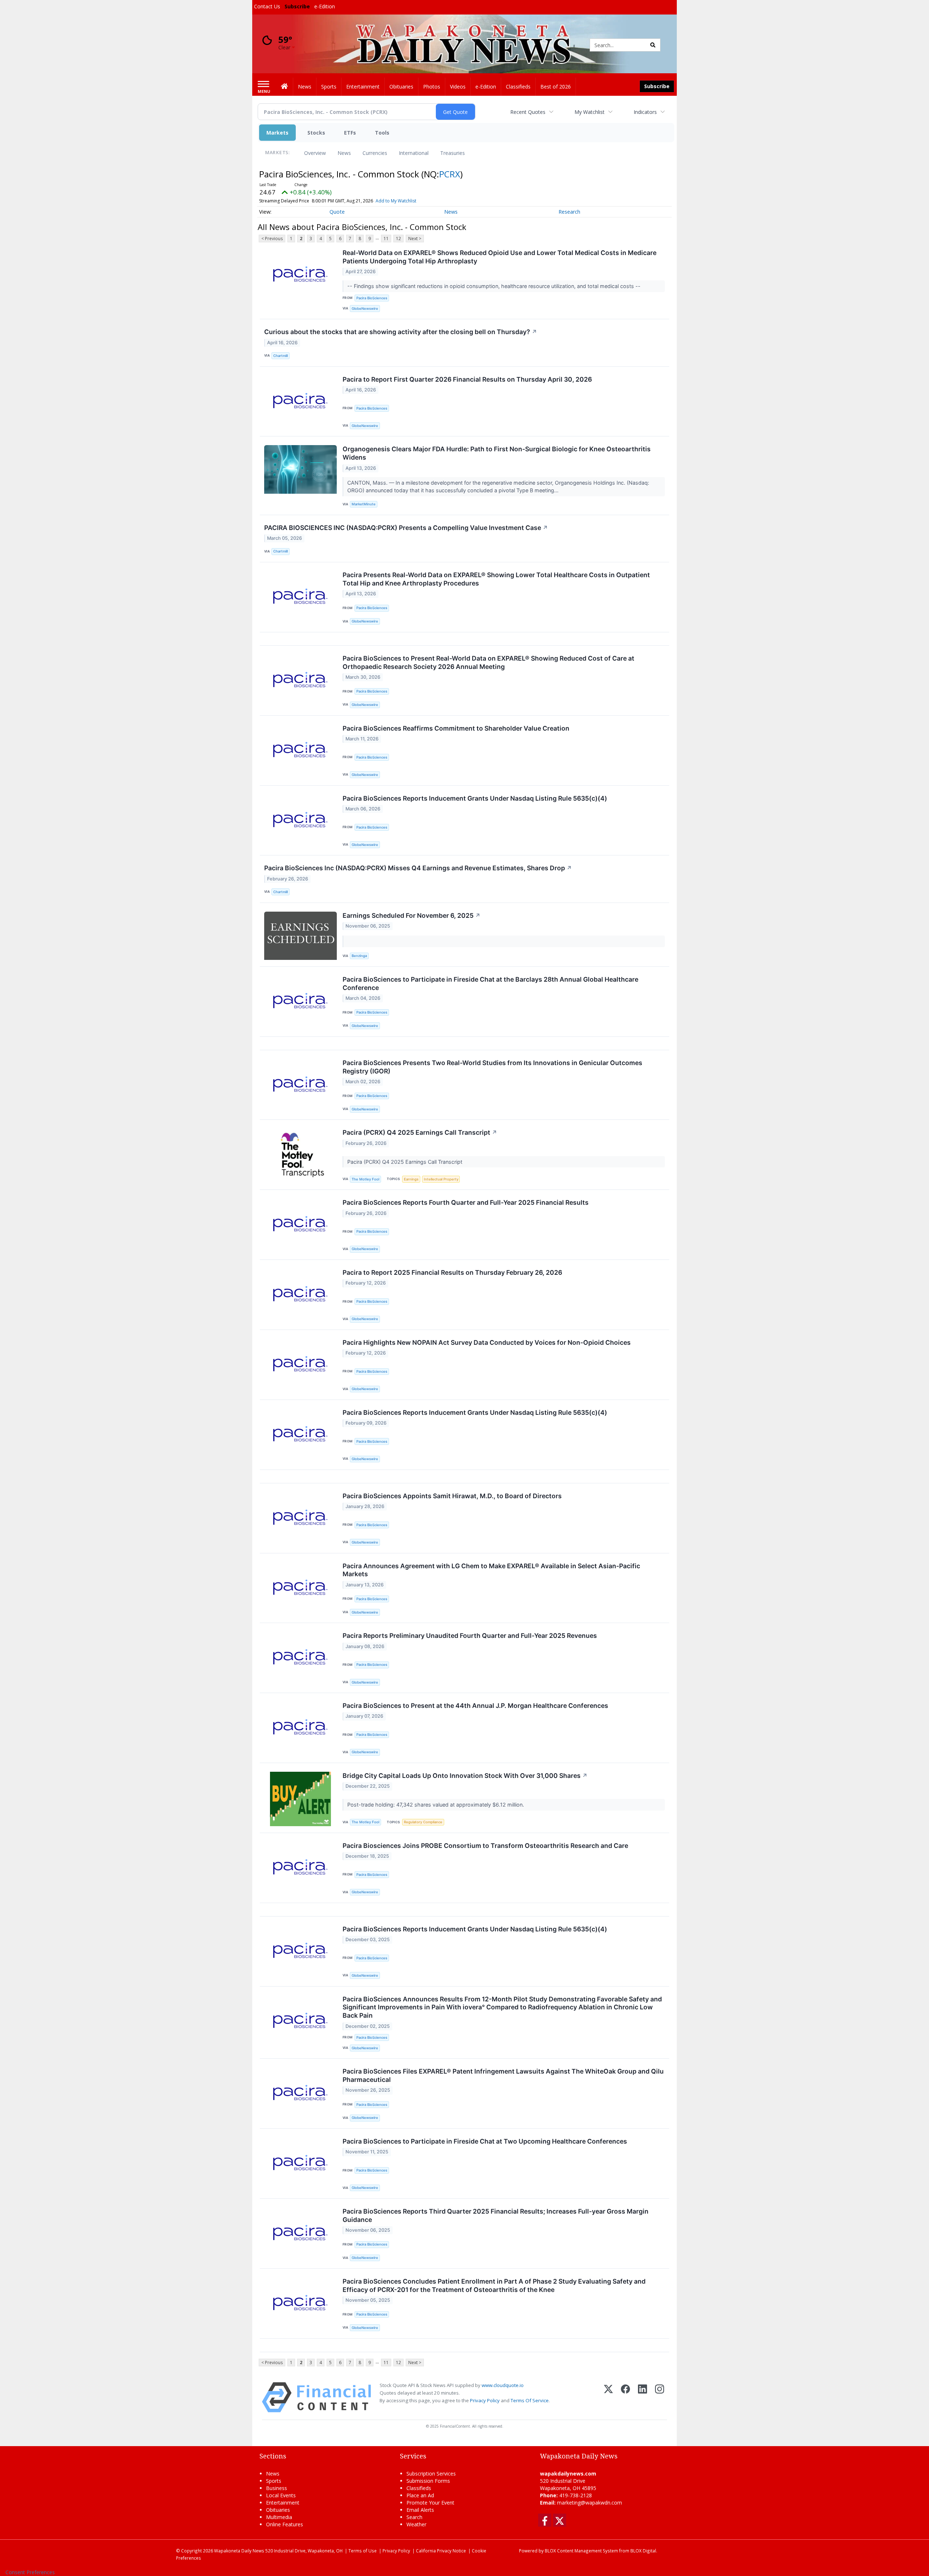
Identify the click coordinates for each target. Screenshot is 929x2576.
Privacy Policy (485, 2400)
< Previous (272, 239)
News (344, 153)
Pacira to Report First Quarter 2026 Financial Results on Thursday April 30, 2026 (467, 379)
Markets (277, 133)
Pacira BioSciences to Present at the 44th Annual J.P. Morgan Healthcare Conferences (475, 1706)
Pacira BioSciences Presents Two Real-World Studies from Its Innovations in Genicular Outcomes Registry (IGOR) (492, 1067)
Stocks (316, 133)
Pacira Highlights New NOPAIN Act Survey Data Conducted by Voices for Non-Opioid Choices (487, 1342)
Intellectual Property (441, 1179)
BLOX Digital (643, 2551)
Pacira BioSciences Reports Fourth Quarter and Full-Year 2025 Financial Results (466, 1202)
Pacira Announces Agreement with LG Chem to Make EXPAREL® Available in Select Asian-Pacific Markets (491, 1570)
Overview (315, 153)
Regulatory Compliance (423, 1822)
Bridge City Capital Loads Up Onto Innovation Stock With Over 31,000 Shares (465, 1776)
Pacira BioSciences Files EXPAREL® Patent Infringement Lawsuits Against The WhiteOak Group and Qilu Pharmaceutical (503, 2075)
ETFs (350, 133)
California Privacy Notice (441, 2551)
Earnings (411, 1179)
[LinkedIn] (642, 2397)
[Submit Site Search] (653, 45)
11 (386, 239)
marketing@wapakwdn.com (590, 2503)
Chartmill (281, 356)
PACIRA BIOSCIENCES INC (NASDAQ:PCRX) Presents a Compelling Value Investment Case (406, 528)
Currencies (375, 153)
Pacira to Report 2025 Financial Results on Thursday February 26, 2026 (452, 1272)
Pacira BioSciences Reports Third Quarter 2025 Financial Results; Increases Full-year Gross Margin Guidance (496, 2215)
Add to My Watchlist (396, 201)
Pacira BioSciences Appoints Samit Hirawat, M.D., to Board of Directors (452, 1496)
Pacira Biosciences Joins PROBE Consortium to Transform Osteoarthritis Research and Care (485, 1846)
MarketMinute (364, 504)
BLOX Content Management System (581, 2551)
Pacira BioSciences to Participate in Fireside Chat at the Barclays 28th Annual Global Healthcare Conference (490, 983)
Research (569, 212)
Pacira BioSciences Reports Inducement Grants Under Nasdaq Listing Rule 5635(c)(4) (475, 798)
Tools (382, 133)
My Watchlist (590, 112)
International (414, 153)
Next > (415, 239)
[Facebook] (625, 2397)
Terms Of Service (530, 2400)
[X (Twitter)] (608, 2397)
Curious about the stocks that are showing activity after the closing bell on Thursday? (401, 332)
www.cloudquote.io (503, 2385)
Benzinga (359, 956)
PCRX (450, 174)
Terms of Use (363, 2551)
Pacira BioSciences (372, 298)
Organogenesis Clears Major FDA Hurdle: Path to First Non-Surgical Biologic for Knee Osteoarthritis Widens (497, 453)
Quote (337, 212)
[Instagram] (660, 2397)
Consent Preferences (30, 2572)
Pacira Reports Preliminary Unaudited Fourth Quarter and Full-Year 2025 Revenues (470, 1636)
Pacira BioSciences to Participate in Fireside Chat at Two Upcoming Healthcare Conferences (485, 2141)
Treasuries (453, 153)
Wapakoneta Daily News (239, 2551)
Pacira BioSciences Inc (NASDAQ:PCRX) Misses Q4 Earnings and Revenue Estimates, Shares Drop (418, 868)
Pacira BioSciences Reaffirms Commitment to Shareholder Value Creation (456, 728)
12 (398, 239)
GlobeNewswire (365, 309)
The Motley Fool (365, 1179)
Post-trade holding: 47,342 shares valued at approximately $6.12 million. (436, 1805)
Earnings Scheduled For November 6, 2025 (412, 915)
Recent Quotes (528, 112)
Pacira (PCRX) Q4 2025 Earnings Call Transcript (420, 1132)
